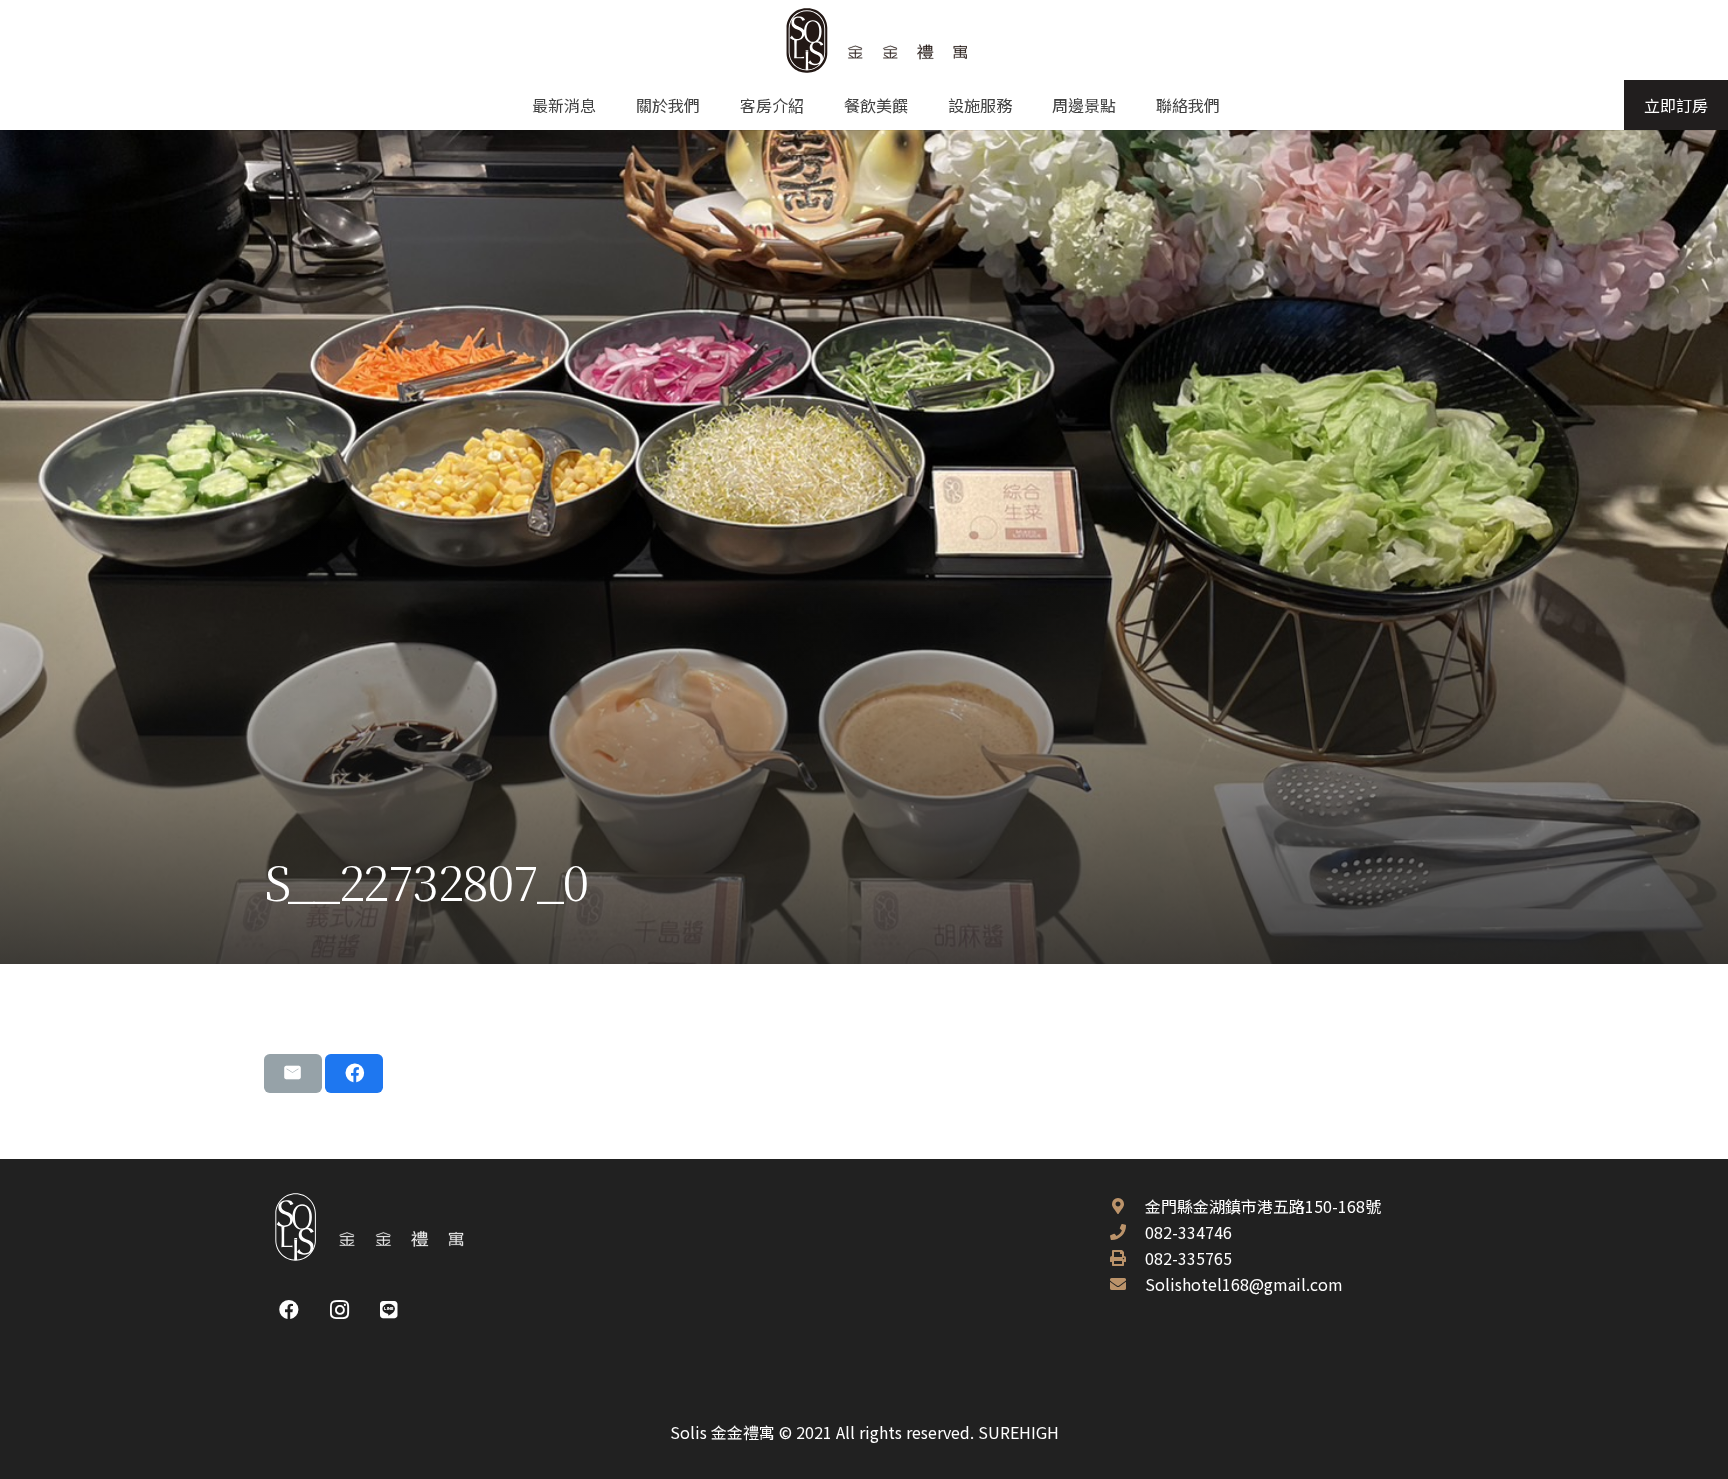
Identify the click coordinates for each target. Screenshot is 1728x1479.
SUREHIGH (1018, 1432)
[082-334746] (1127, 1232)
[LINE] (389, 1310)
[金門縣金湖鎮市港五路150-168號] (1127, 1206)
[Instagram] (339, 1310)
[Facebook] (289, 1310)
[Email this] (293, 1073)
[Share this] (354, 1073)
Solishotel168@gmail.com (1244, 1284)
